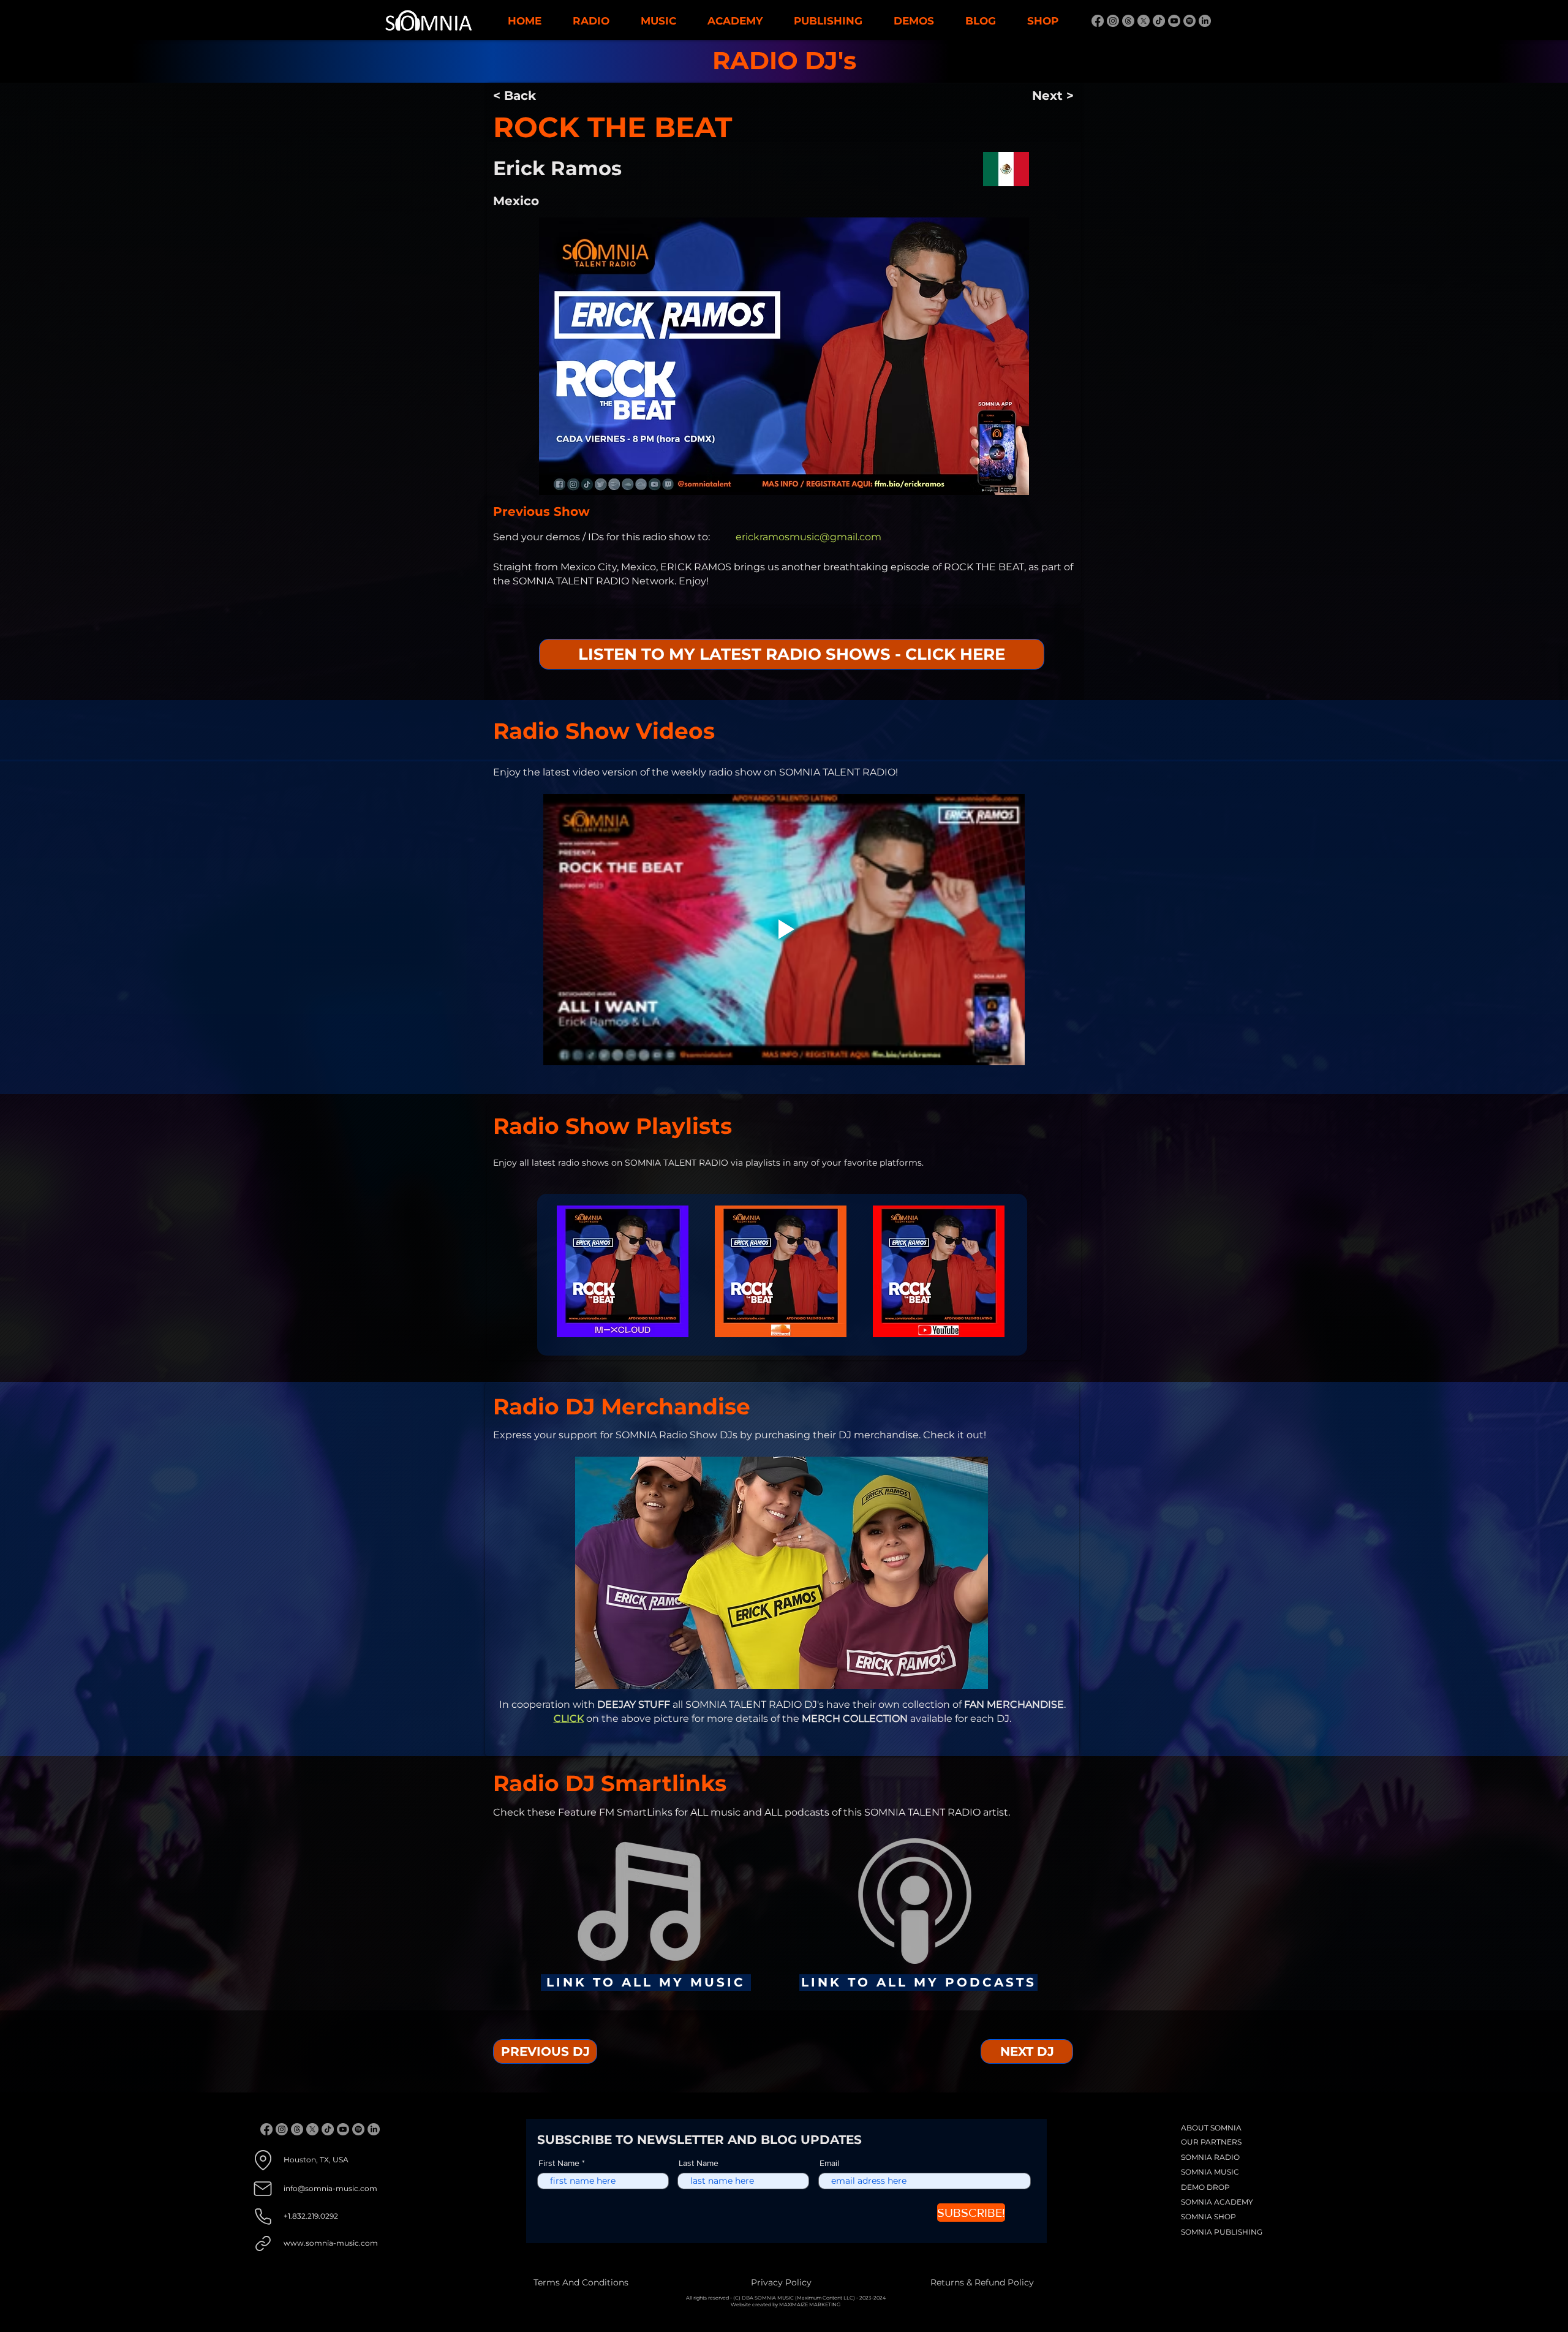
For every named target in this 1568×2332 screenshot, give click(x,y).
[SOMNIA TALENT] (1098, 21)
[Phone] (263, 2217)
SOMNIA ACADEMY (1217, 2202)
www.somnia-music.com (331, 2243)
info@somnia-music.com (330, 2188)
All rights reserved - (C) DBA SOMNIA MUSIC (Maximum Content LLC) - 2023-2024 (786, 2298)
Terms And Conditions (581, 2282)
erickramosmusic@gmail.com (809, 537)
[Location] (263, 2160)
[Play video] (784, 929)
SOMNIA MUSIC (1210, 2172)
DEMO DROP (1205, 2187)
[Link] (263, 2243)
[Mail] (263, 2189)
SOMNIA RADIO (1210, 2157)
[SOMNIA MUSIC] (1205, 21)
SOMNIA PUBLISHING (1222, 2232)
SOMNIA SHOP (1208, 2217)
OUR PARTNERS (1211, 2142)
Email (829, 2163)
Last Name (699, 2163)
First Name (559, 2163)
